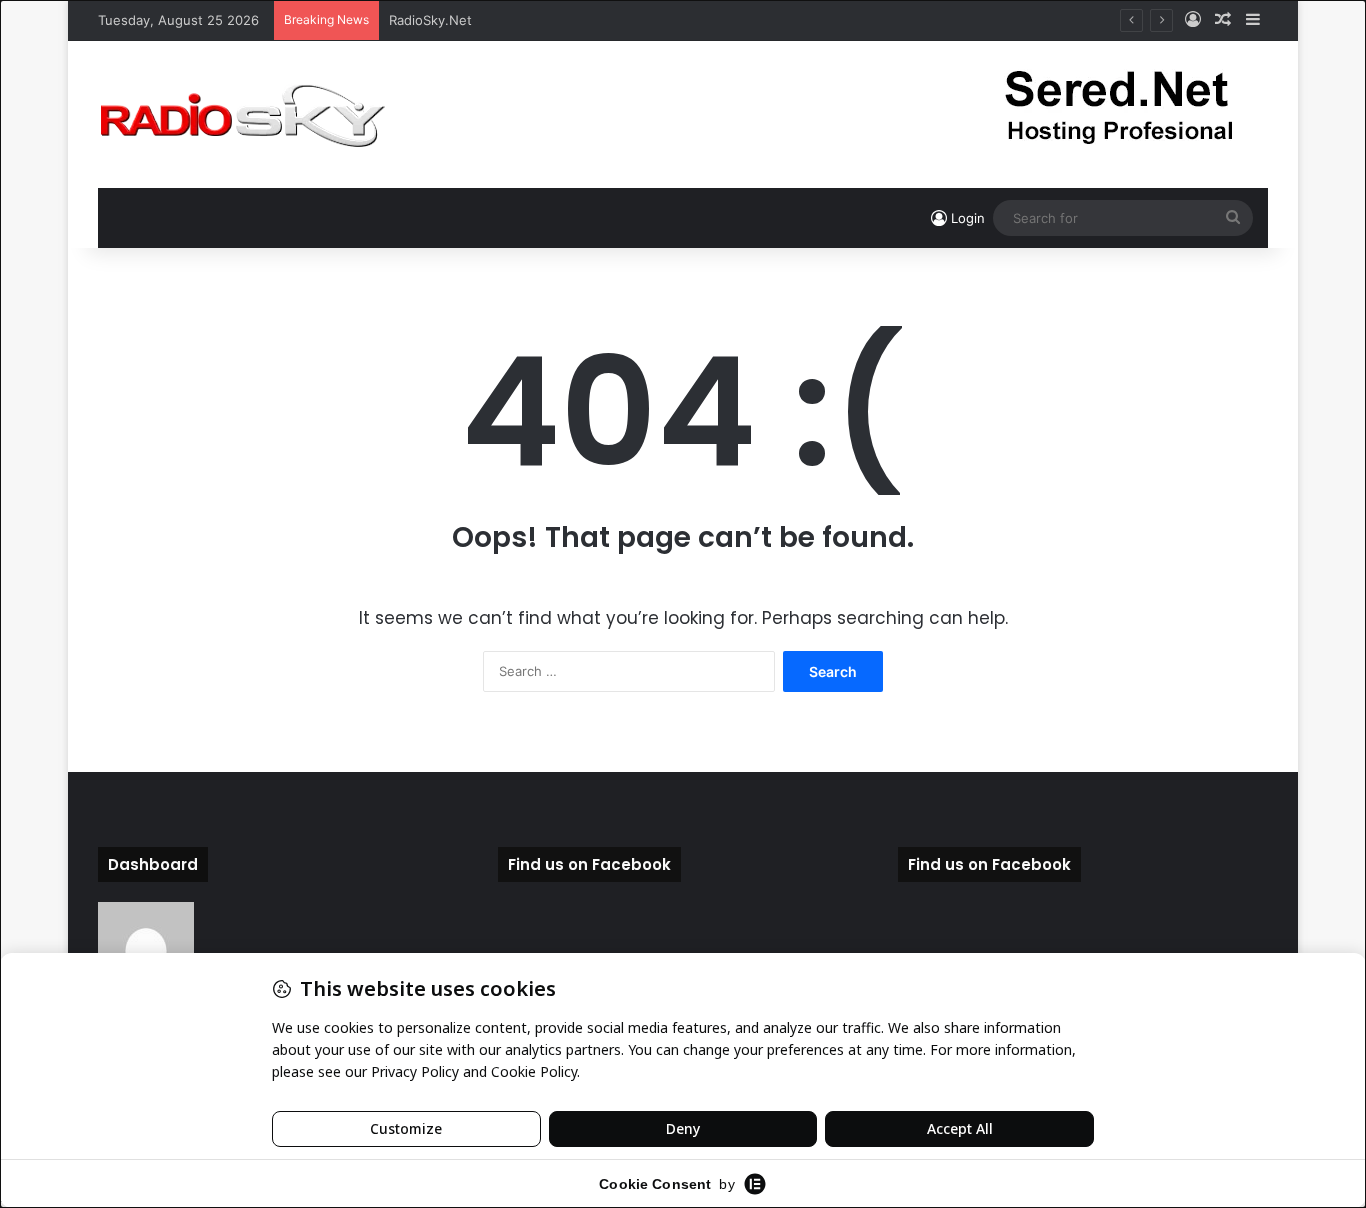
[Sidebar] (1253, 20)
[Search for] (1233, 218)
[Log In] (1193, 20)
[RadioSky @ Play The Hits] (242, 114)
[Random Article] (1223, 20)
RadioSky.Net (430, 20)
